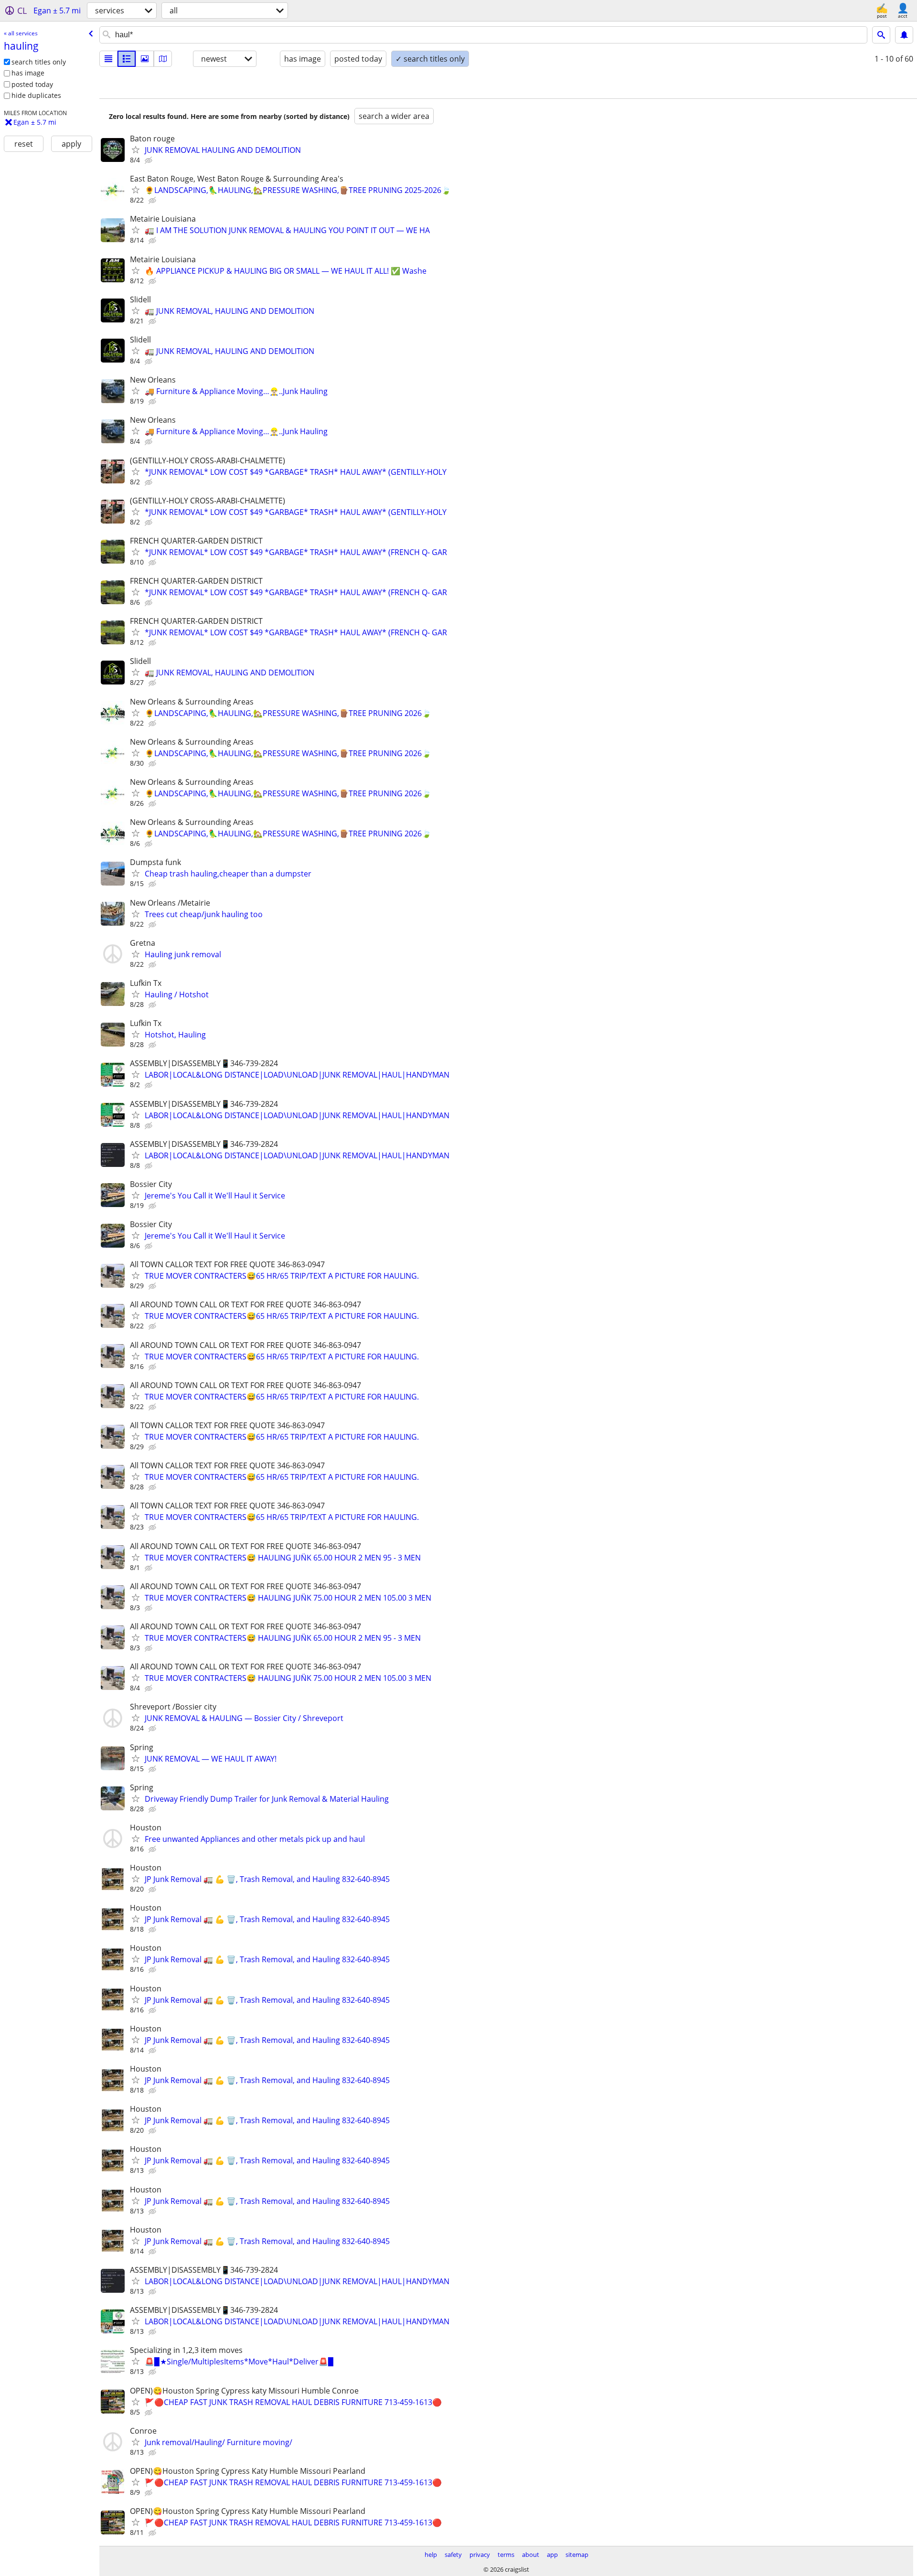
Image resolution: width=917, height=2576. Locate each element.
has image (28, 73)
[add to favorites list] (136, 150)
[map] (163, 59)
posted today (32, 84)
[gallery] (145, 59)
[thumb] (127, 59)
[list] (108, 59)
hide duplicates (36, 95)
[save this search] (904, 35)
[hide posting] (149, 160)
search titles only (39, 62)
